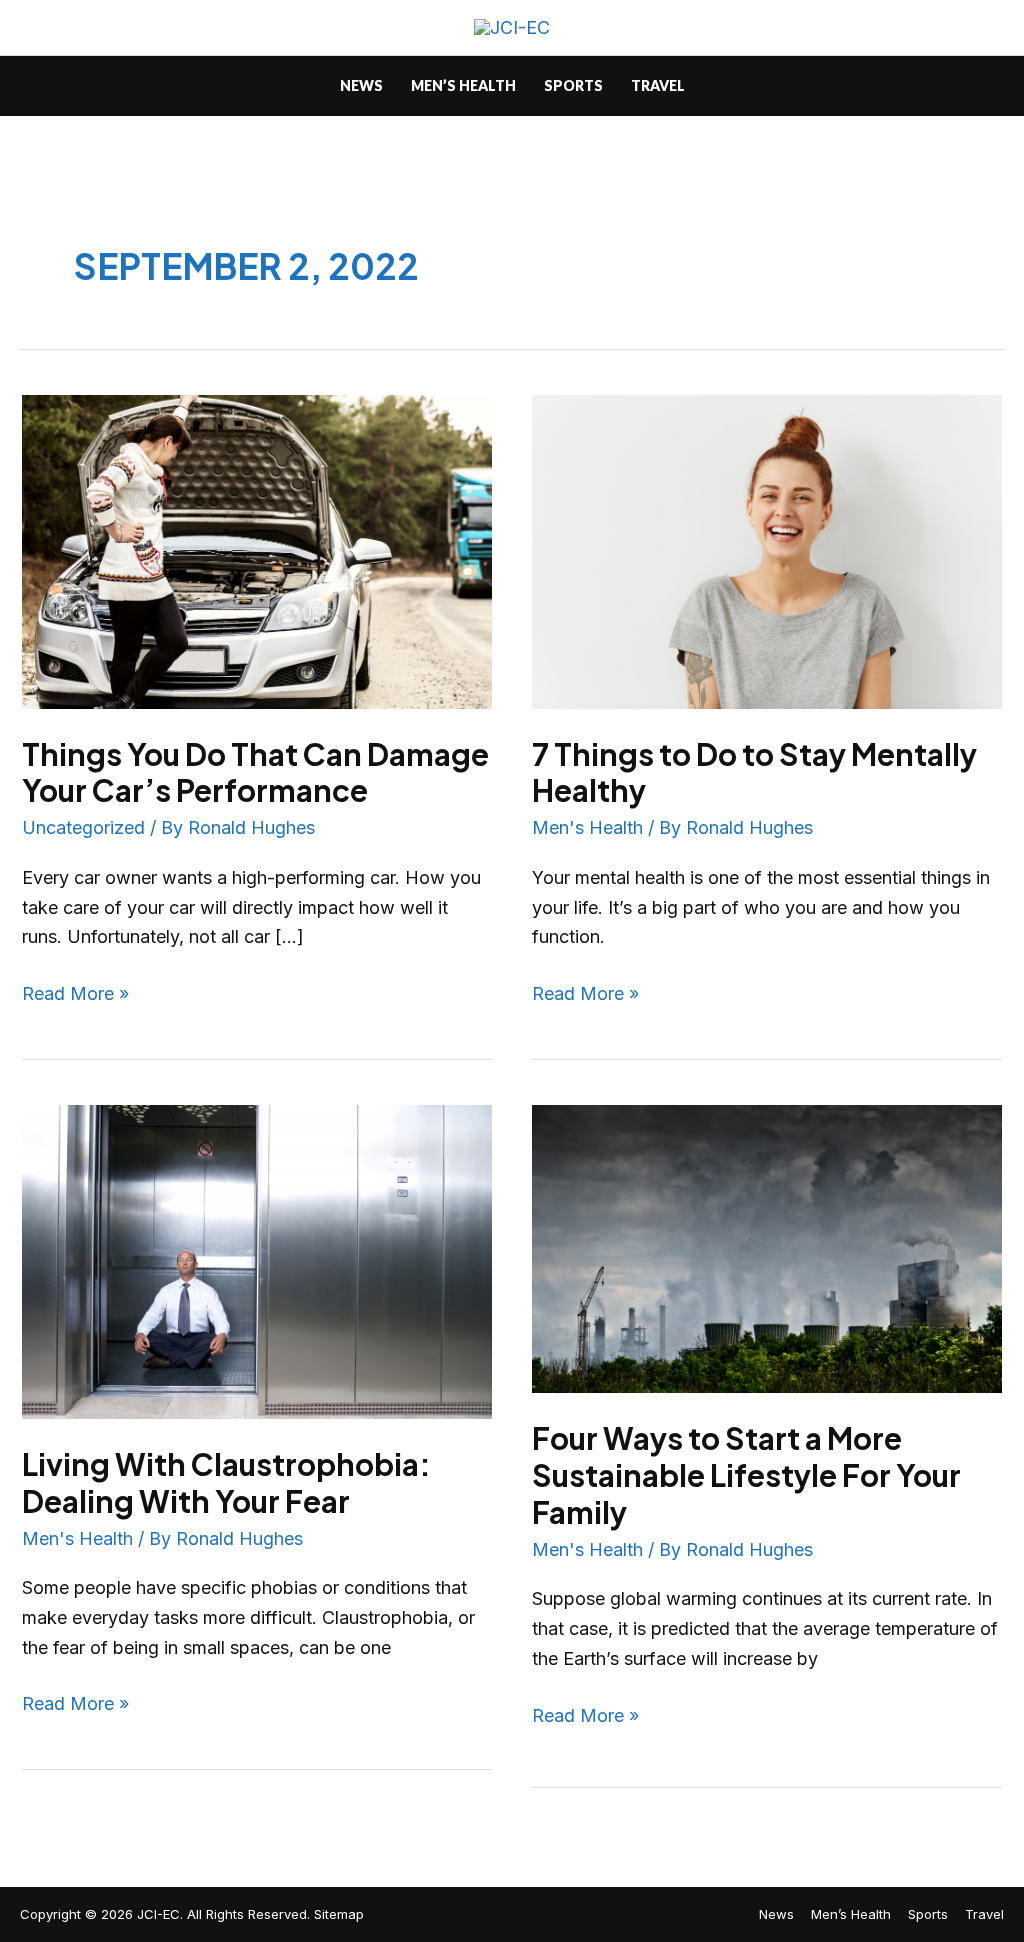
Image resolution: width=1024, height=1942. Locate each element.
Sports (928, 1914)
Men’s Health (851, 1914)
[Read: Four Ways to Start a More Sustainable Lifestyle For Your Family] (767, 1247)
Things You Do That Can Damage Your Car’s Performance (255, 772)
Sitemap (339, 1914)
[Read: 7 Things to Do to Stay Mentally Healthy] (767, 550)
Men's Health (587, 827)
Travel (984, 1914)
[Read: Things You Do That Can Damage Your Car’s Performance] (257, 550)
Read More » (75, 991)
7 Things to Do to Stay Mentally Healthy (754, 772)
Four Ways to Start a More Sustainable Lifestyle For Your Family (746, 1475)
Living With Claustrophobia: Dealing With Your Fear (226, 1482)
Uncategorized (83, 827)
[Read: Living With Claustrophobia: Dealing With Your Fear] (257, 1260)
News (776, 1914)
